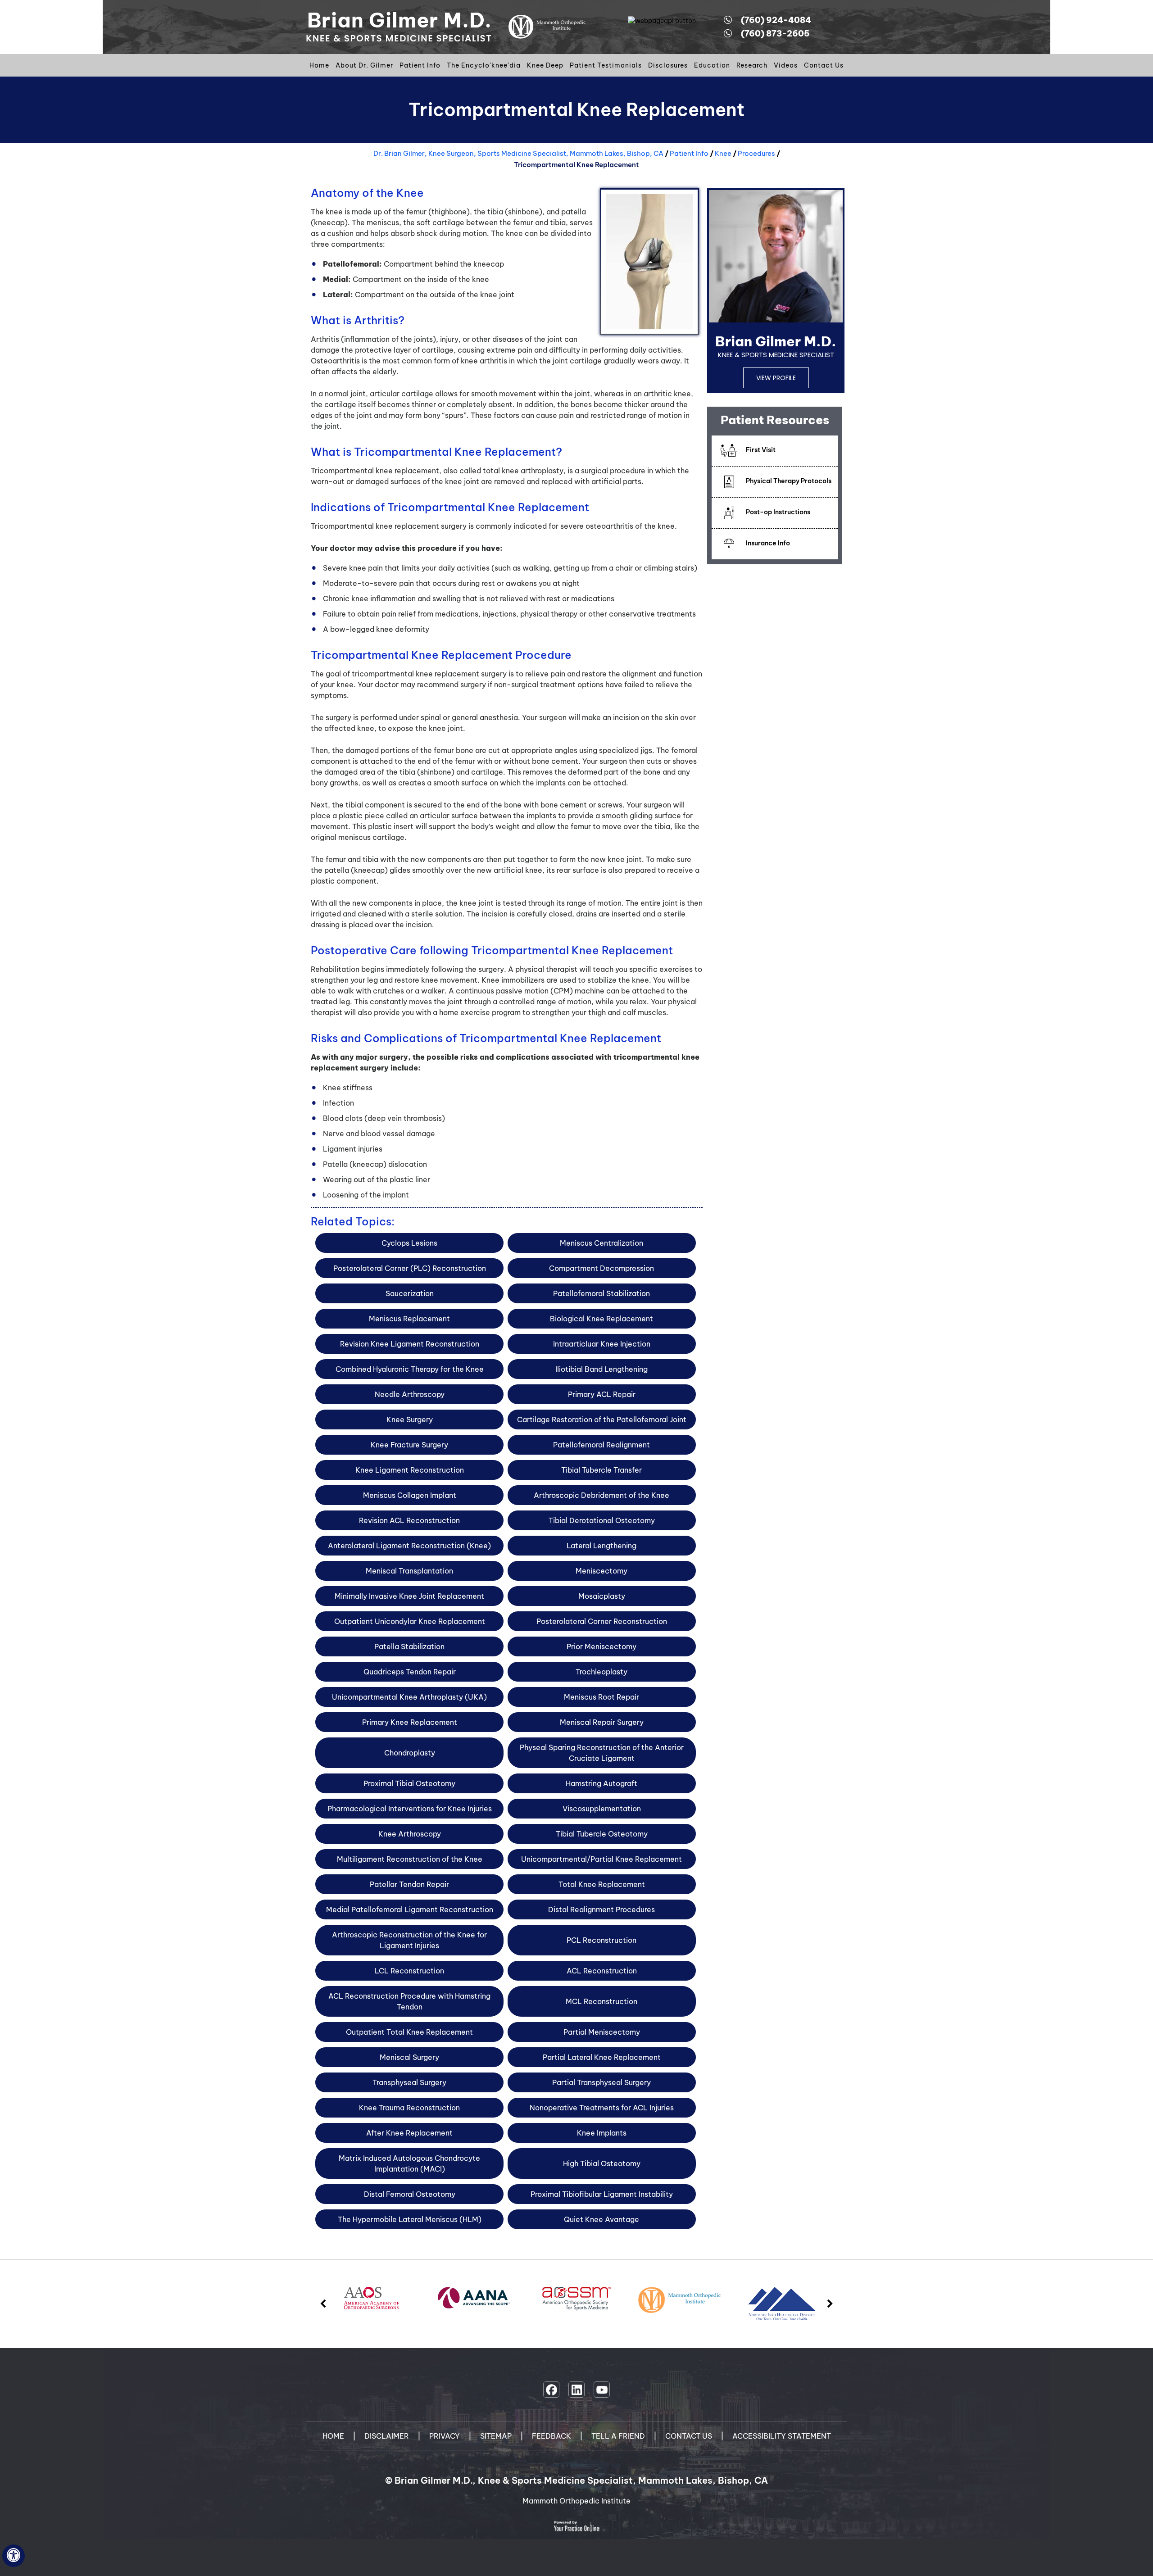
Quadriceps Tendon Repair (410, 1672)
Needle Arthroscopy (410, 1394)
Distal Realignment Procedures (601, 1909)
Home (319, 65)
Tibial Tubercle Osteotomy (602, 1834)
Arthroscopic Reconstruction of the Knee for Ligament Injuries (409, 1940)
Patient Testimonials (606, 65)
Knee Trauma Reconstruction (409, 2108)
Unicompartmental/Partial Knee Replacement (601, 1859)
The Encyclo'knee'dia (484, 65)
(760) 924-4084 (776, 20)
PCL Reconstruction (601, 1940)
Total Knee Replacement (602, 1884)
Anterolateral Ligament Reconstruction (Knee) (409, 1546)
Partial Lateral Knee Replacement (602, 2057)
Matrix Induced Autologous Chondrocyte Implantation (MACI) (409, 2163)
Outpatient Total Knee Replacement (409, 2032)
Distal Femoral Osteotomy (410, 2194)
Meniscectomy (601, 1571)
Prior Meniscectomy (601, 1646)
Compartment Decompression (601, 1268)
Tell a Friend (618, 2436)
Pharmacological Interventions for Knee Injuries (410, 1809)
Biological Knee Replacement (601, 1319)
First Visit (761, 450)
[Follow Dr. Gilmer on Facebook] (551, 2390)
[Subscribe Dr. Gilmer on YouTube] (602, 2390)
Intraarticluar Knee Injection (602, 1344)
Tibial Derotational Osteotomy (602, 1520)
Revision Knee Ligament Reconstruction (410, 1344)
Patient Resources (775, 420)
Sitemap (496, 2436)
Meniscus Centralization (601, 1243)
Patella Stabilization (409, 1646)
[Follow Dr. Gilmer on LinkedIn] (576, 2390)
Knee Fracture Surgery (409, 1445)
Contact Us (824, 65)
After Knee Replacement (409, 2133)
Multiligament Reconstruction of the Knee (410, 1859)
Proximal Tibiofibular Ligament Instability (602, 2194)
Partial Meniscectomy (602, 2032)
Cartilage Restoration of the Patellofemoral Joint (602, 1420)
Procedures (756, 153)
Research (752, 65)
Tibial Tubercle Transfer (601, 1470)
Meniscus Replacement (409, 1319)
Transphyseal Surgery (409, 2082)
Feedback (552, 2436)
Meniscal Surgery (409, 2057)
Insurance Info (768, 543)
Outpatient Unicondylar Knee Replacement (410, 1621)
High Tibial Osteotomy (602, 2163)
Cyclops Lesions (409, 1243)
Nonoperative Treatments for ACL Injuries (602, 2108)
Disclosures (668, 65)
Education (712, 65)
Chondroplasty (410, 1753)
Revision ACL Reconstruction (409, 1520)
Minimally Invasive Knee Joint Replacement (409, 1596)
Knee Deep (545, 65)
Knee (723, 153)
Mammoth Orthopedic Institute (576, 2501)
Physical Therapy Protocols (789, 481)
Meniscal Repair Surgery (602, 1722)
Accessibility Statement (782, 2436)
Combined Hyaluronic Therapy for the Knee (410, 1369)
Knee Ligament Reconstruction (410, 1470)
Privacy (445, 2436)
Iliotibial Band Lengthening (601, 1369)
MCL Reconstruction (601, 2001)
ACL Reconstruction (602, 1971)
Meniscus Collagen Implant (410, 1495)
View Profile (776, 378)
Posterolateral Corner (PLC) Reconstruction (410, 1268)
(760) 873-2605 (775, 34)
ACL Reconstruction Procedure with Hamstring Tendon (409, 2001)
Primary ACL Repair (602, 1394)
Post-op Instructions (778, 512)
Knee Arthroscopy (410, 1834)
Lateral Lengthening (601, 1546)
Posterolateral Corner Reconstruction (602, 1621)
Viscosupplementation (602, 1809)
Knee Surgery (410, 1420)
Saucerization (410, 1293)
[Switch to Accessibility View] (14, 2556)
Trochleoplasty (601, 1672)
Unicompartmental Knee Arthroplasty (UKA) (409, 1697)
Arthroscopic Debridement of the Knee (601, 1495)
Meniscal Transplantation (409, 1571)
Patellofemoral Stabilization (601, 1293)
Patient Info (420, 65)
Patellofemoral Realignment (601, 1445)
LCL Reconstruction (409, 1971)
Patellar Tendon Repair (409, 1884)
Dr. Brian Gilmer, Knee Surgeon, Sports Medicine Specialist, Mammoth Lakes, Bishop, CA (518, 153)
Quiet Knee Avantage (601, 2219)
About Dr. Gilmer (364, 65)
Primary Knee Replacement (410, 1722)
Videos (786, 65)
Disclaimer (387, 2436)
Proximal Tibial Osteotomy (409, 1783)
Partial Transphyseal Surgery (601, 2082)
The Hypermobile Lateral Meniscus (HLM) (410, 2219)
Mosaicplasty (602, 1596)
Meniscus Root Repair (601, 1697)
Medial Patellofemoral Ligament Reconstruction (410, 1909)
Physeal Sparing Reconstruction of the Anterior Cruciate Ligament (602, 1753)
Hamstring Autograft (601, 1783)
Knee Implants (602, 2133)
